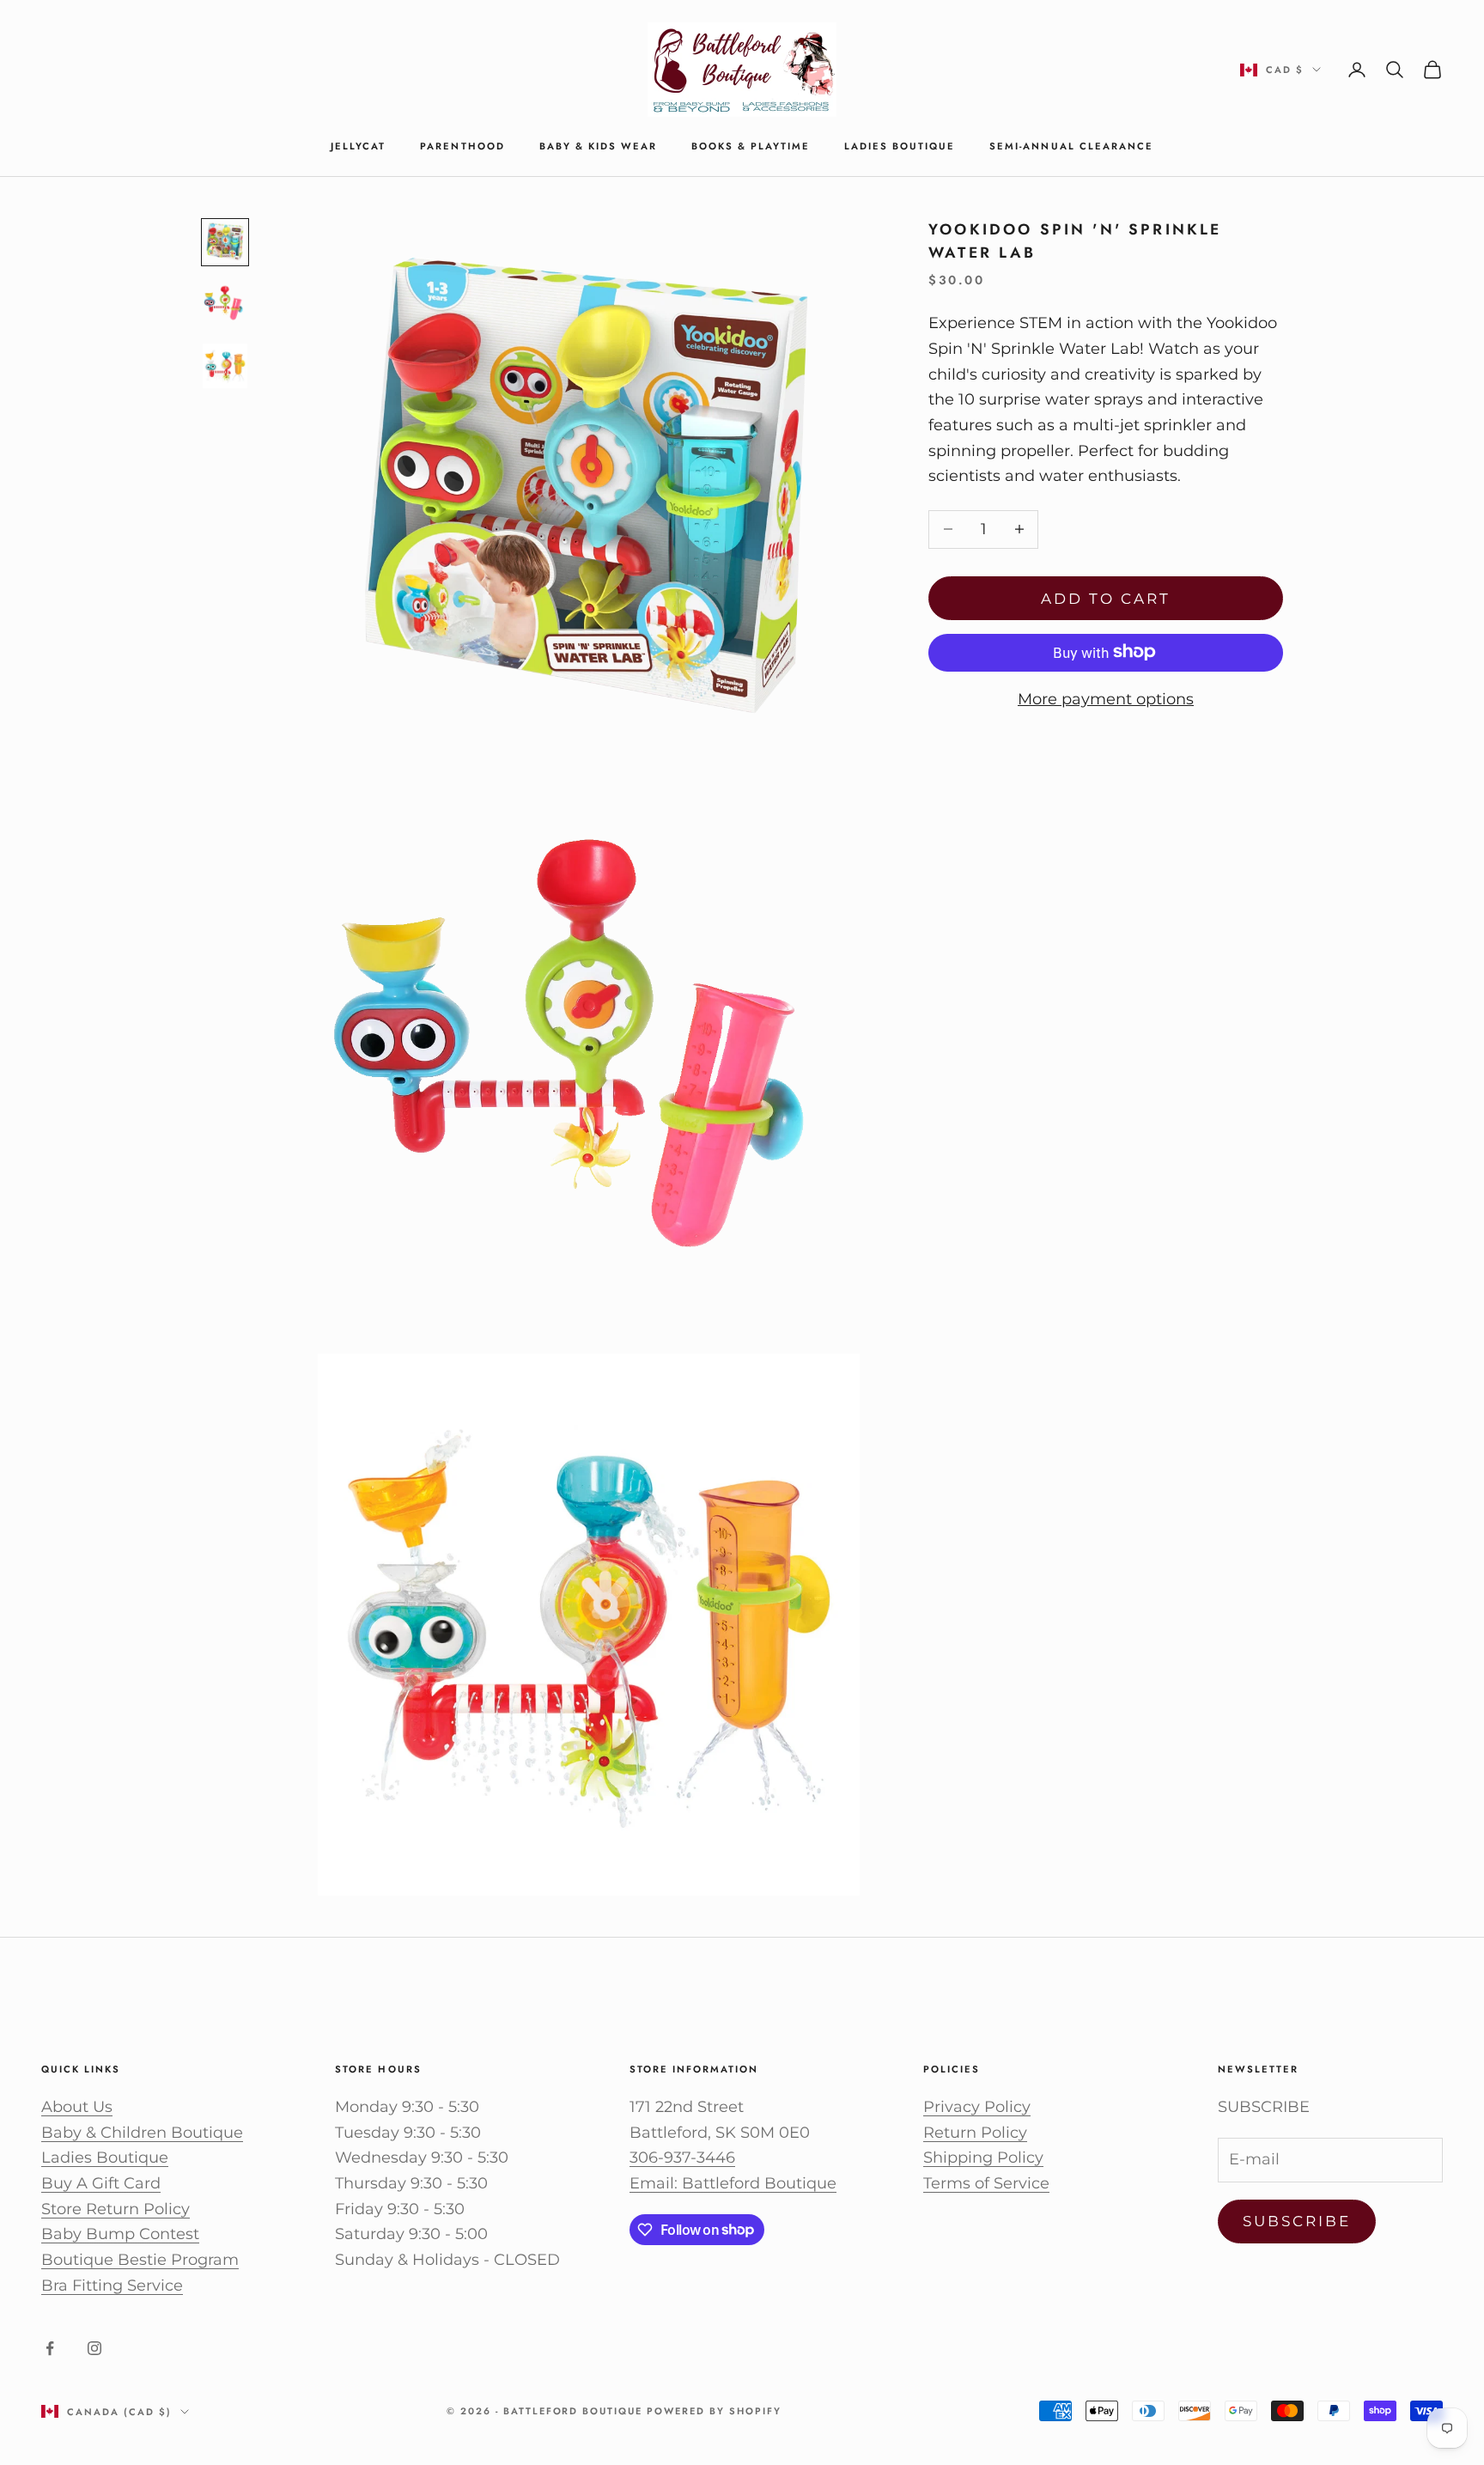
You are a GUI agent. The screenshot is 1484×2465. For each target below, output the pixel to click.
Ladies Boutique (900, 146)
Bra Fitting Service (112, 2285)
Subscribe (1297, 2221)
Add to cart (1106, 598)
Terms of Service (986, 2183)
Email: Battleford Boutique (733, 2183)
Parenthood (462, 146)
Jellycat (358, 146)
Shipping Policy (983, 2158)
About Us (77, 2107)
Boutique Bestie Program (140, 2260)
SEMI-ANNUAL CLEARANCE (1071, 146)
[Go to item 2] (225, 304)
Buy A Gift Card (101, 2183)
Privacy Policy (977, 2107)
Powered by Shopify (714, 2411)
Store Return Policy (116, 2209)
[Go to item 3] (225, 366)
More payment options (1106, 698)
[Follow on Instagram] (94, 2348)
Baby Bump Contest (120, 2234)
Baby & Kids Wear (598, 146)
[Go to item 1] (225, 242)
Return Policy (975, 2133)
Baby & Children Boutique (142, 2133)
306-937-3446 (682, 2158)
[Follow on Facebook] (50, 2348)
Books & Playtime (751, 146)
